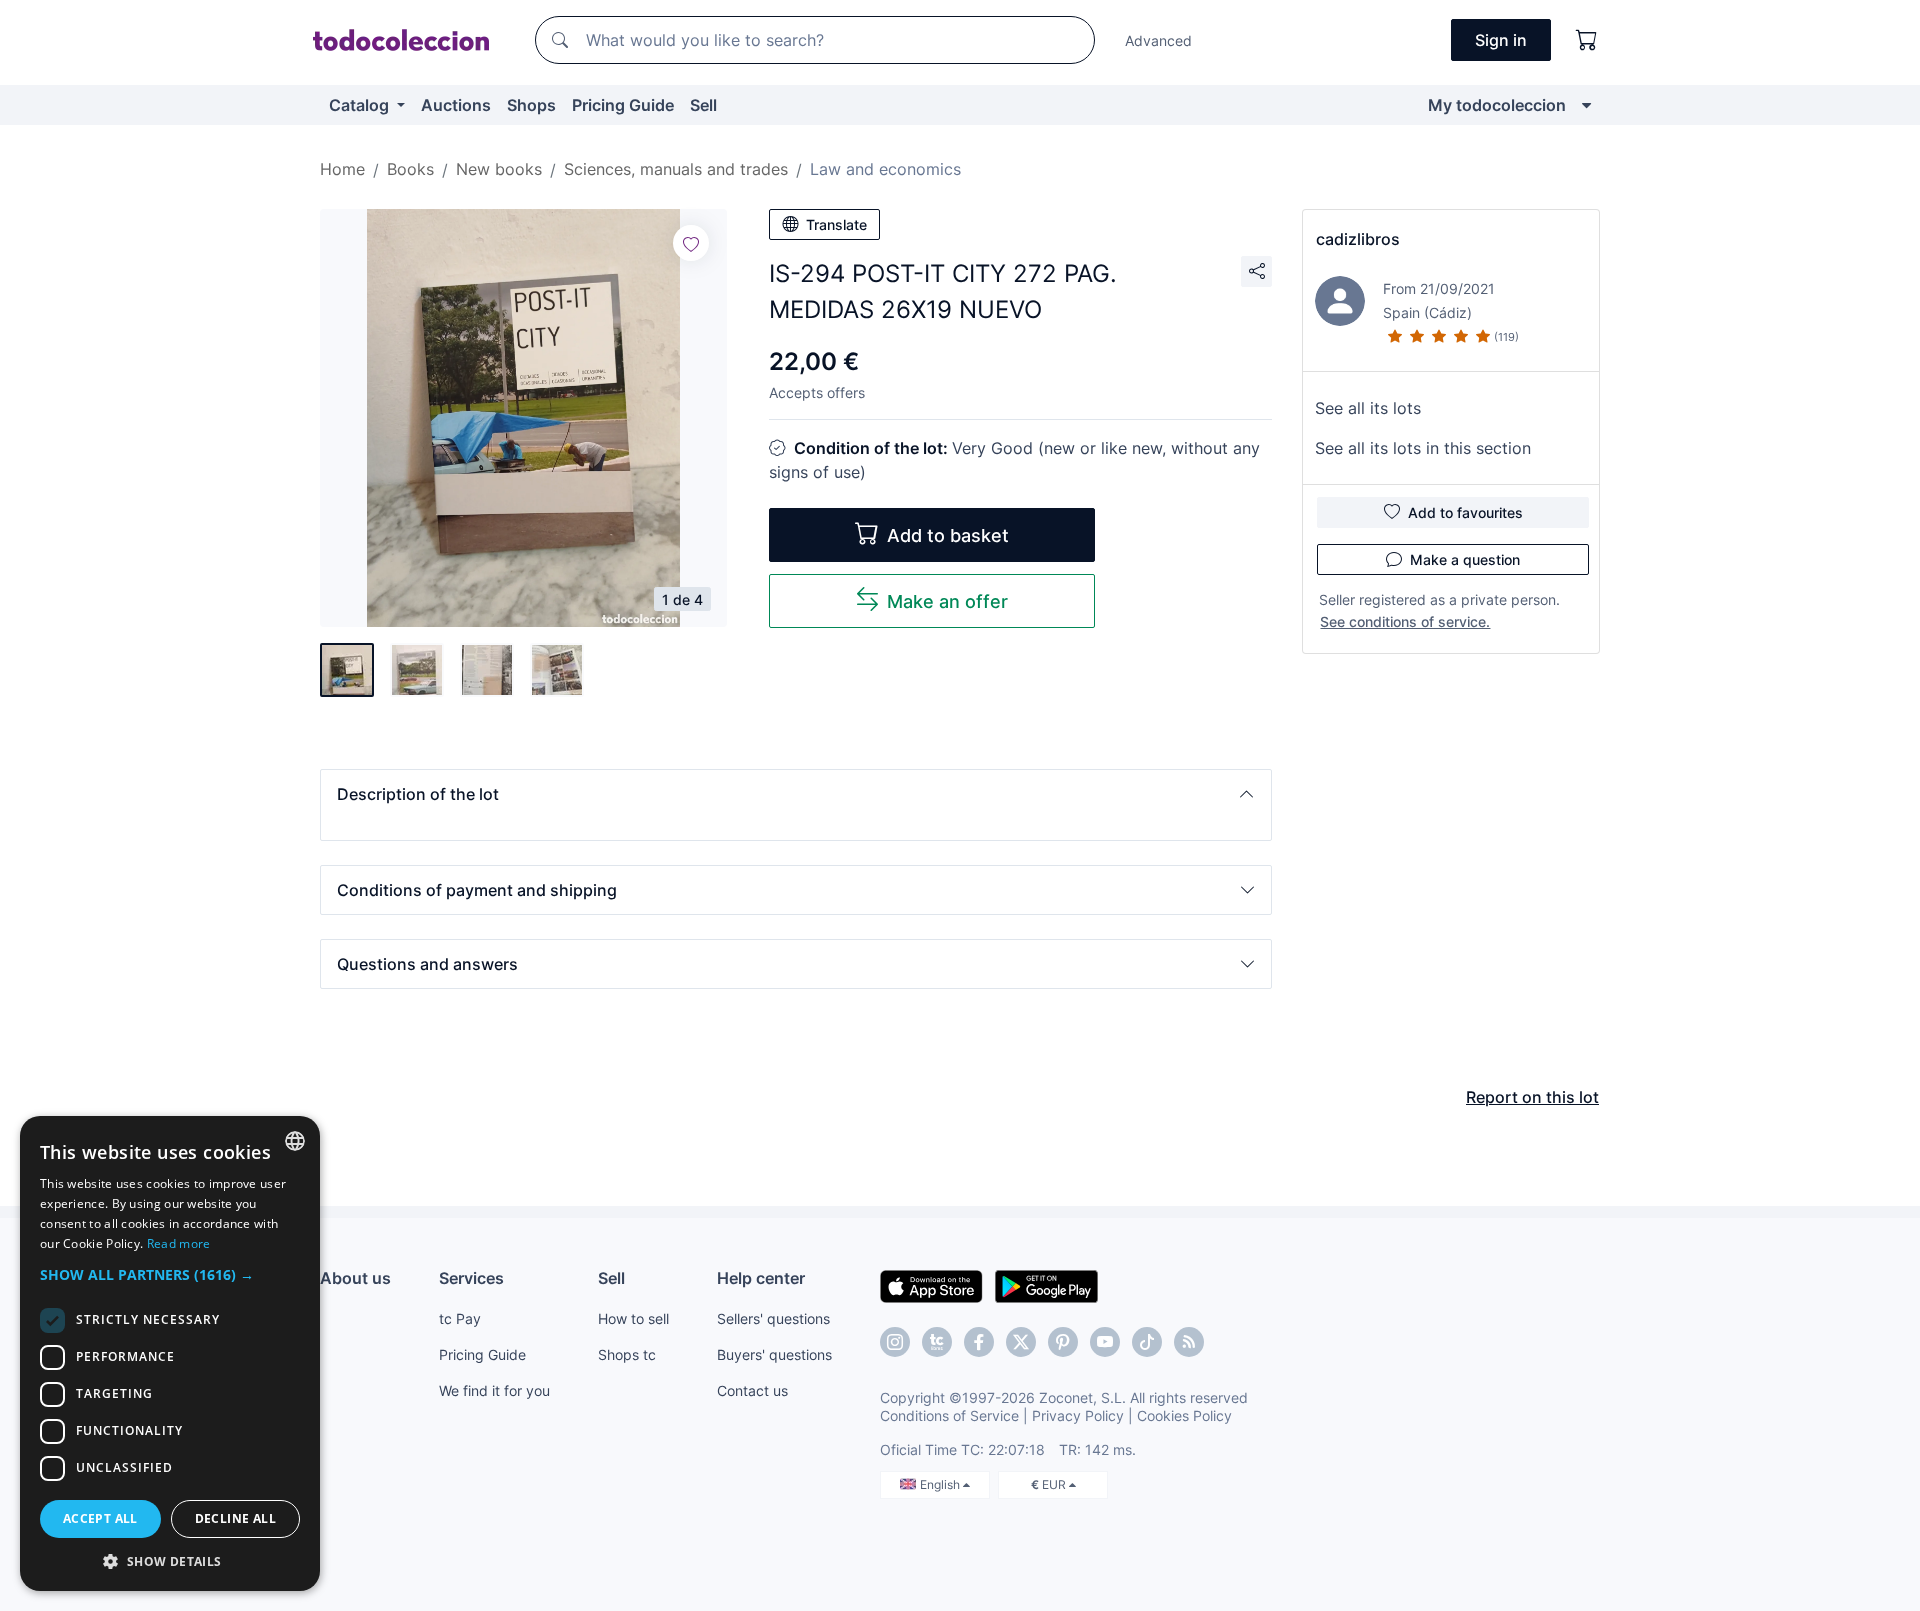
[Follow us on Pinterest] (1063, 1342)
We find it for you (494, 1390)
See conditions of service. (1405, 621)
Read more (179, 1243)
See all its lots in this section (1423, 448)
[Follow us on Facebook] (979, 1342)
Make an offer (947, 601)
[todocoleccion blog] (1189, 1342)
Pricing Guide (623, 105)
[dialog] (170, 1353)
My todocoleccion (1497, 105)
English (941, 1484)
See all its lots (1368, 408)
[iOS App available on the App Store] (931, 1285)
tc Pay (460, 1318)
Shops (531, 105)
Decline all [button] (235, 1518)
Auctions (456, 105)
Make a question (1465, 559)
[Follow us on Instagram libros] (937, 1342)
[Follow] (691, 243)
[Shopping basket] (1587, 40)
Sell (703, 105)
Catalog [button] (361, 105)
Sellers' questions (773, 1318)
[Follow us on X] (1021, 1342)
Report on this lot (1532, 1097)
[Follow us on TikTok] (1147, 1342)
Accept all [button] (100, 1518)
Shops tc (627, 1354)
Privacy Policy (1078, 1415)
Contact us (752, 1390)
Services (471, 1278)
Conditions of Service (949, 1415)
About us (355, 1278)
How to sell (633, 1318)
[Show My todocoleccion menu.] (1586, 105)
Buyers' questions (774, 1354)
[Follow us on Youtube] (1105, 1342)
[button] (796, 794)
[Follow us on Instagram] (895, 1342)
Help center (761, 1278)
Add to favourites (1465, 512)
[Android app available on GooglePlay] (1046, 1285)
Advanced (1158, 40)
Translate (836, 224)
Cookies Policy (1184, 1415)
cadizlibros (1358, 239)
